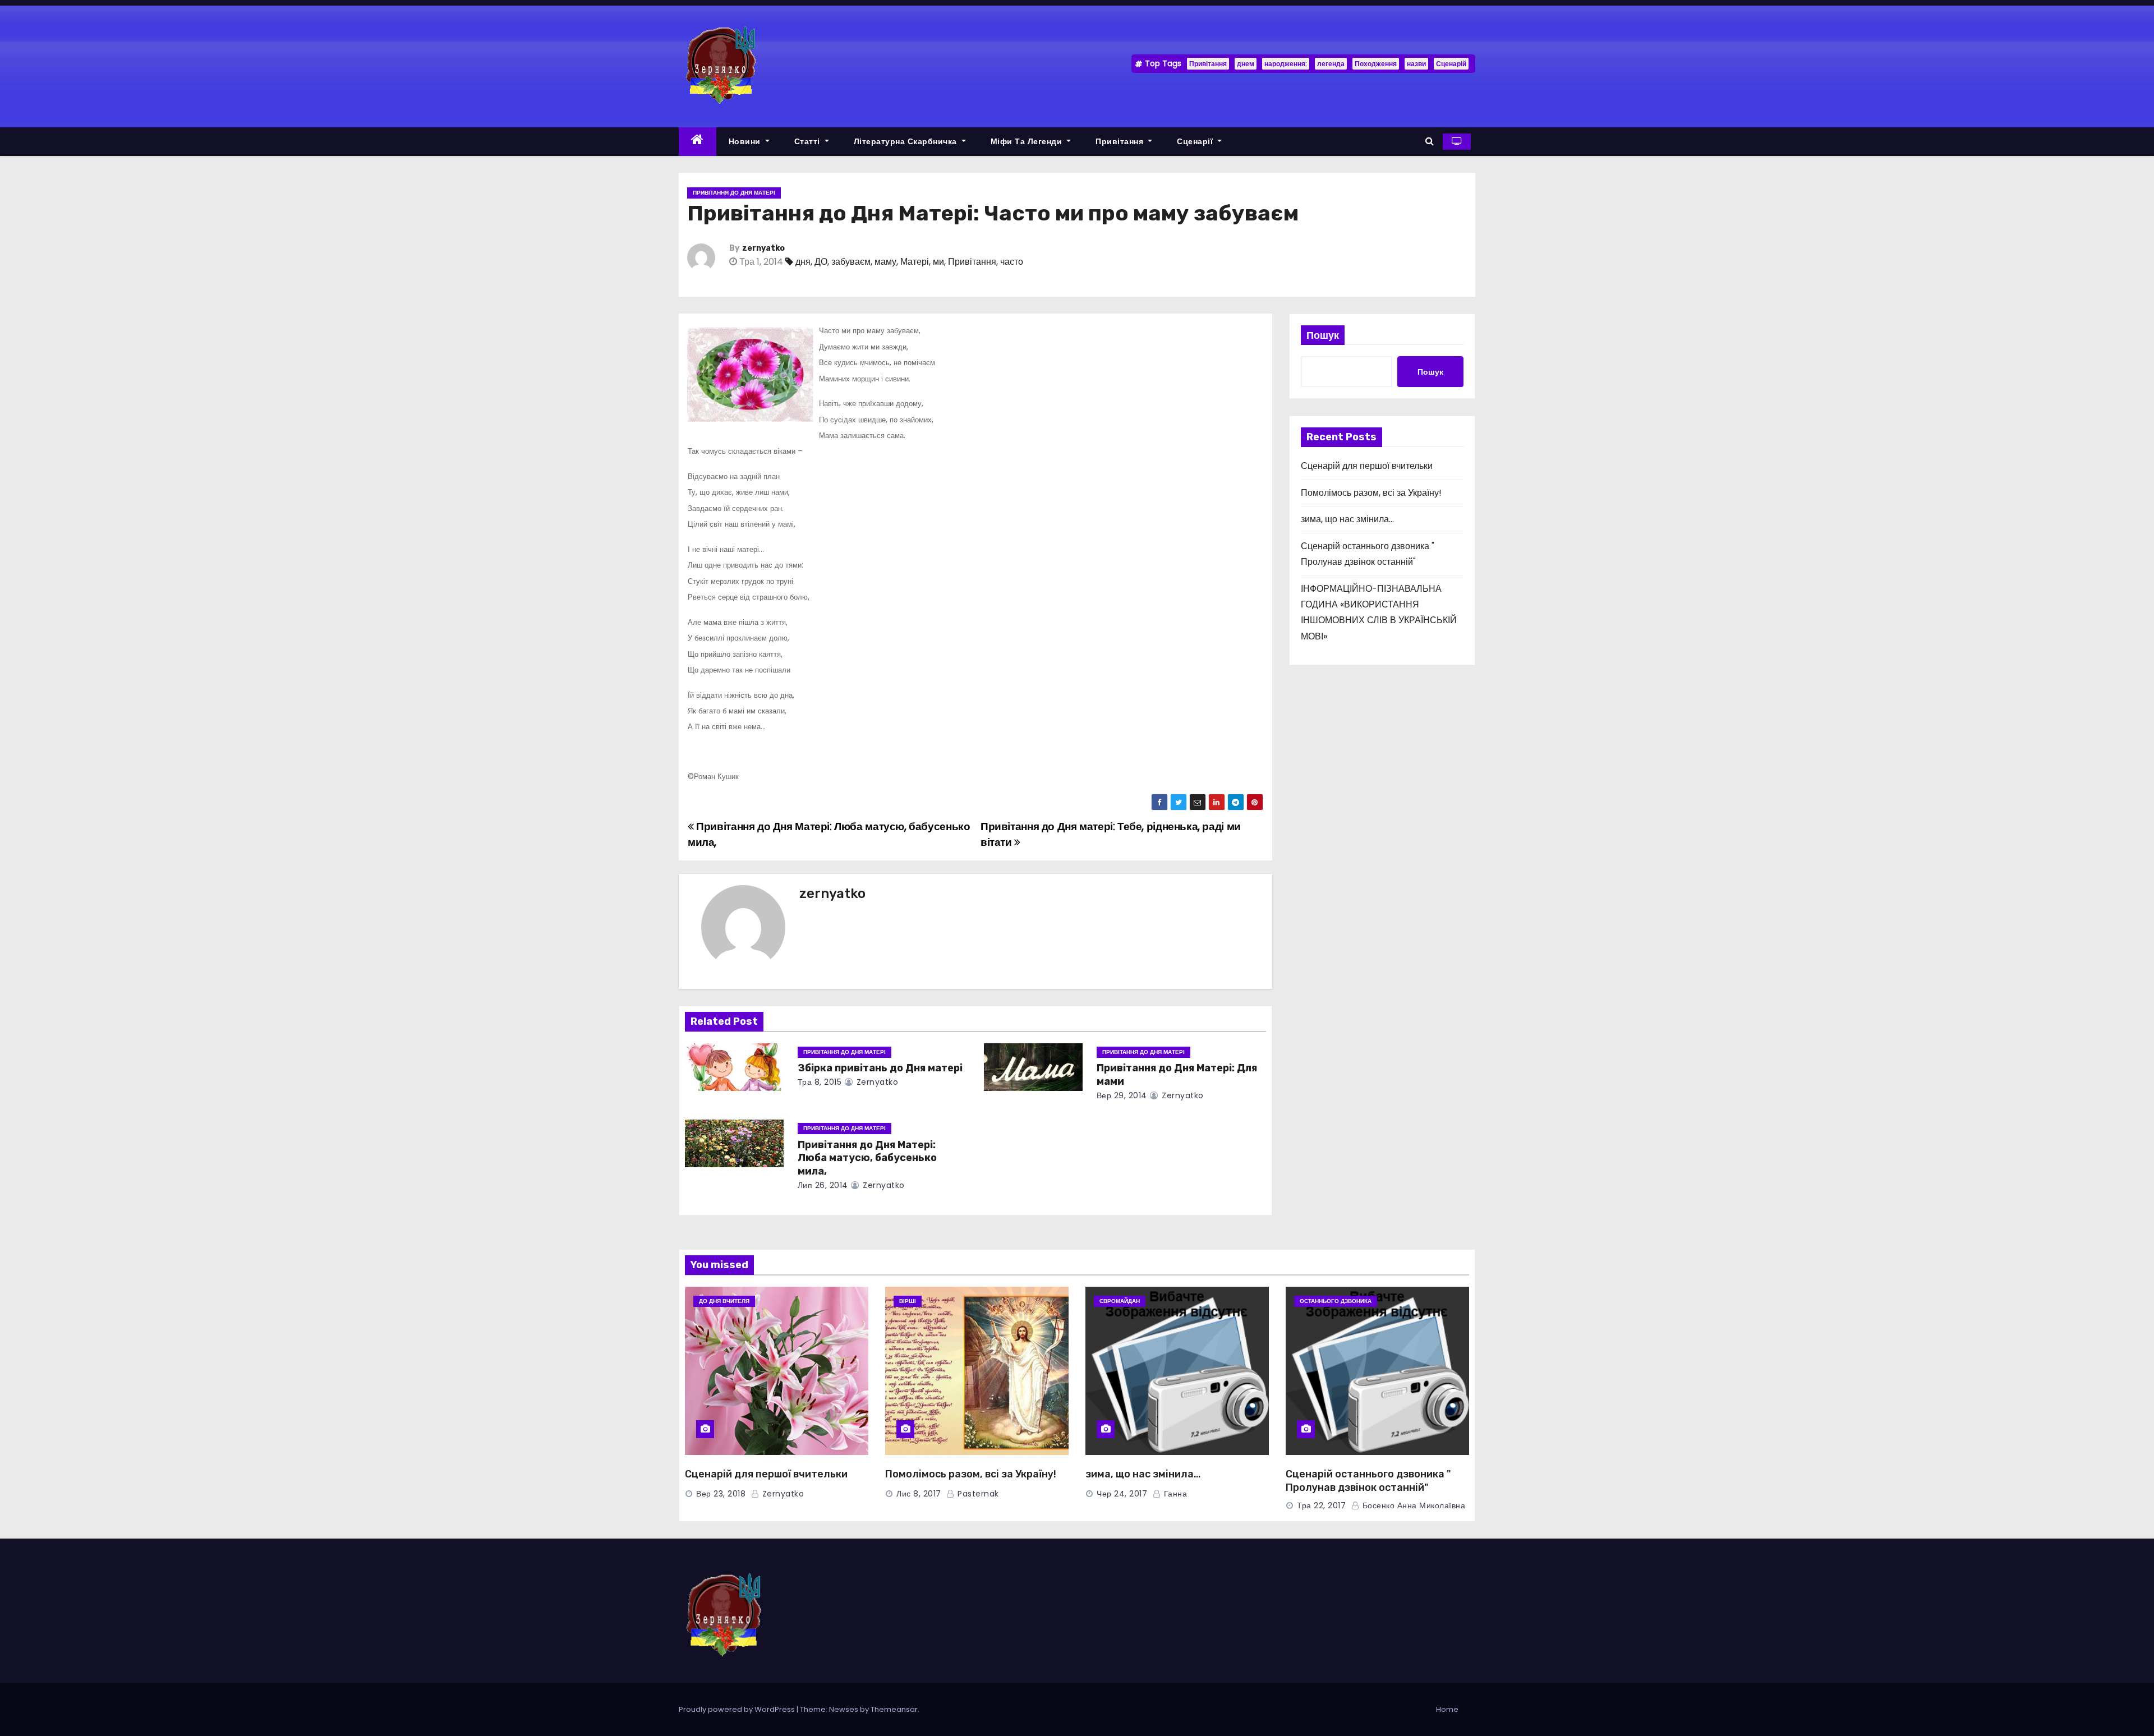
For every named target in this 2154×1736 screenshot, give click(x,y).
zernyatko (763, 248)
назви (1416, 64)
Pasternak (977, 1494)
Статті (809, 141)
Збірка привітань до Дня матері (880, 1068)
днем (1246, 64)
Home (1447, 1709)
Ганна (1174, 1494)
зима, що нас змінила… (1347, 519)
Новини (746, 141)
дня (803, 262)
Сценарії (1196, 141)
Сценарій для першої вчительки (1367, 466)
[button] (1430, 141)
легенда (1331, 64)
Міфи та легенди (1028, 141)
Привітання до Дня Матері (734, 193)
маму (885, 262)
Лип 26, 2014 (823, 1185)
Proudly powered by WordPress (738, 1709)
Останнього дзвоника (1336, 1301)
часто (1012, 262)
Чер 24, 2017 (1122, 1494)
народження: (1286, 64)
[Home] (698, 142)
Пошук (1323, 335)
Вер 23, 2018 (721, 1494)
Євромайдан (1120, 1301)
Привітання (1208, 64)
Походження (1376, 64)
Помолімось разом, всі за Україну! (1371, 493)
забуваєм (851, 262)
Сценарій (1451, 64)
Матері (915, 262)
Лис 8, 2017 (919, 1494)
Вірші (908, 1301)
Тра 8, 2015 (820, 1082)
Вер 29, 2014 (1122, 1095)
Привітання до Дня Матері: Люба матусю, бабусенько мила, (867, 1158)
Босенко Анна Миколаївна (1412, 1505)
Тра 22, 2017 (1321, 1505)
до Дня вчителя (724, 1301)
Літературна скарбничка (907, 141)
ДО (821, 262)
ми (938, 262)
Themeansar (894, 1709)
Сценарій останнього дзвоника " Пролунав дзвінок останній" (1368, 1481)
